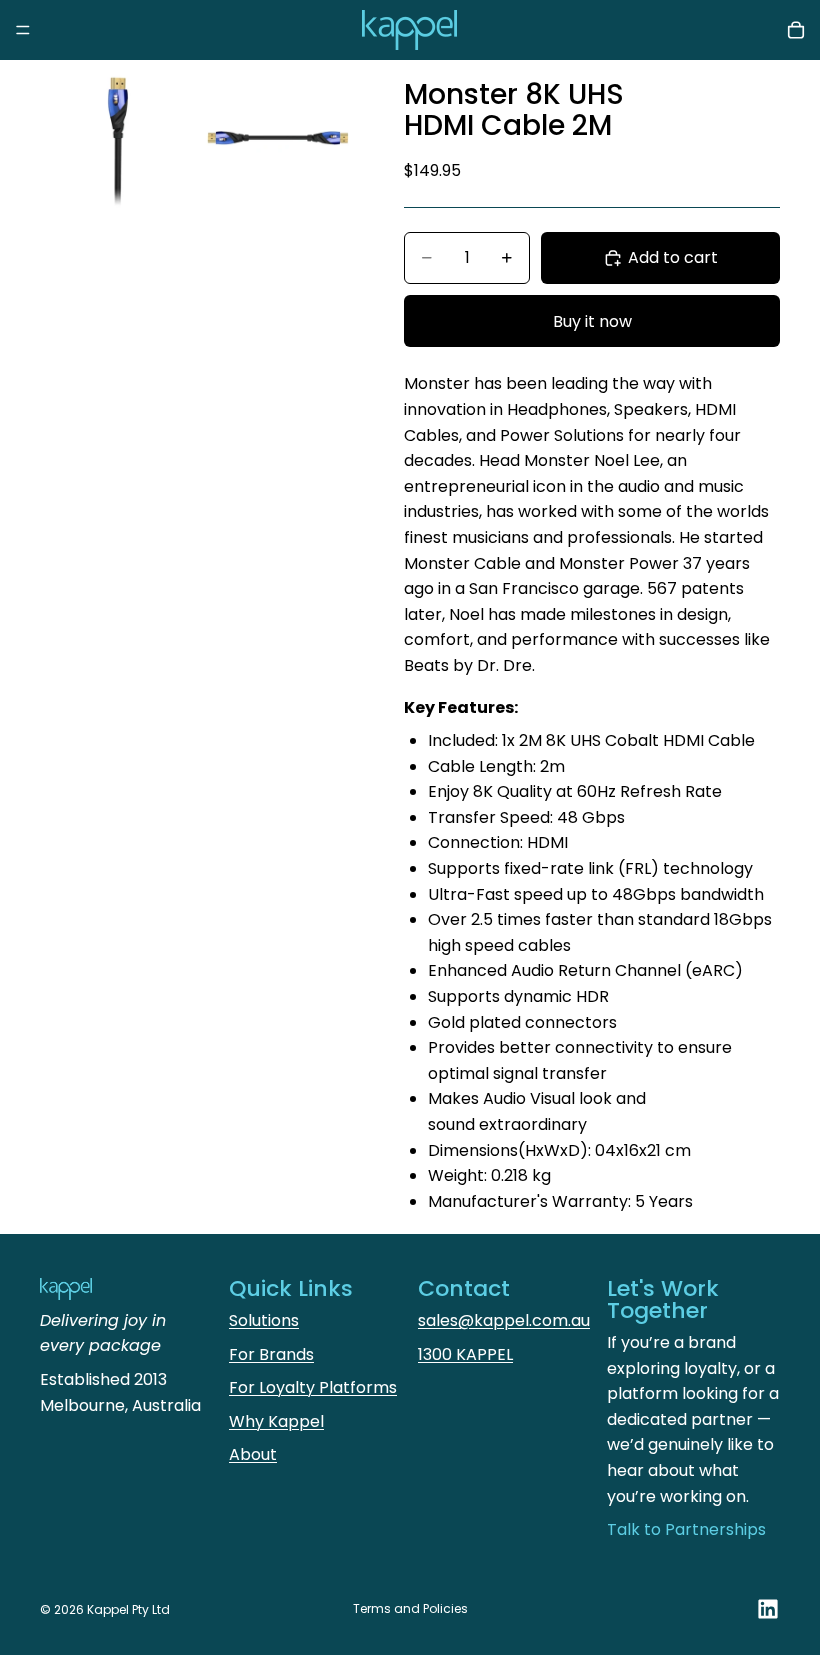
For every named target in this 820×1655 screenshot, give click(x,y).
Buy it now (592, 321)
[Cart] (796, 30)
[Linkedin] (768, 1609)
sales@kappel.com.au (504, 1320)
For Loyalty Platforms (313, 1387)
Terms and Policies (410, 1608)
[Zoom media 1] (118, 138)
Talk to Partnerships (686, 1529)
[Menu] (23, 30)
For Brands (271, 1354)
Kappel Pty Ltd (128, 1609)
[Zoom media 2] (278, 138)
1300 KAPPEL (465, 1354)
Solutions (264, 1320)
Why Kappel (276, 1421)
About (253, 1454)
